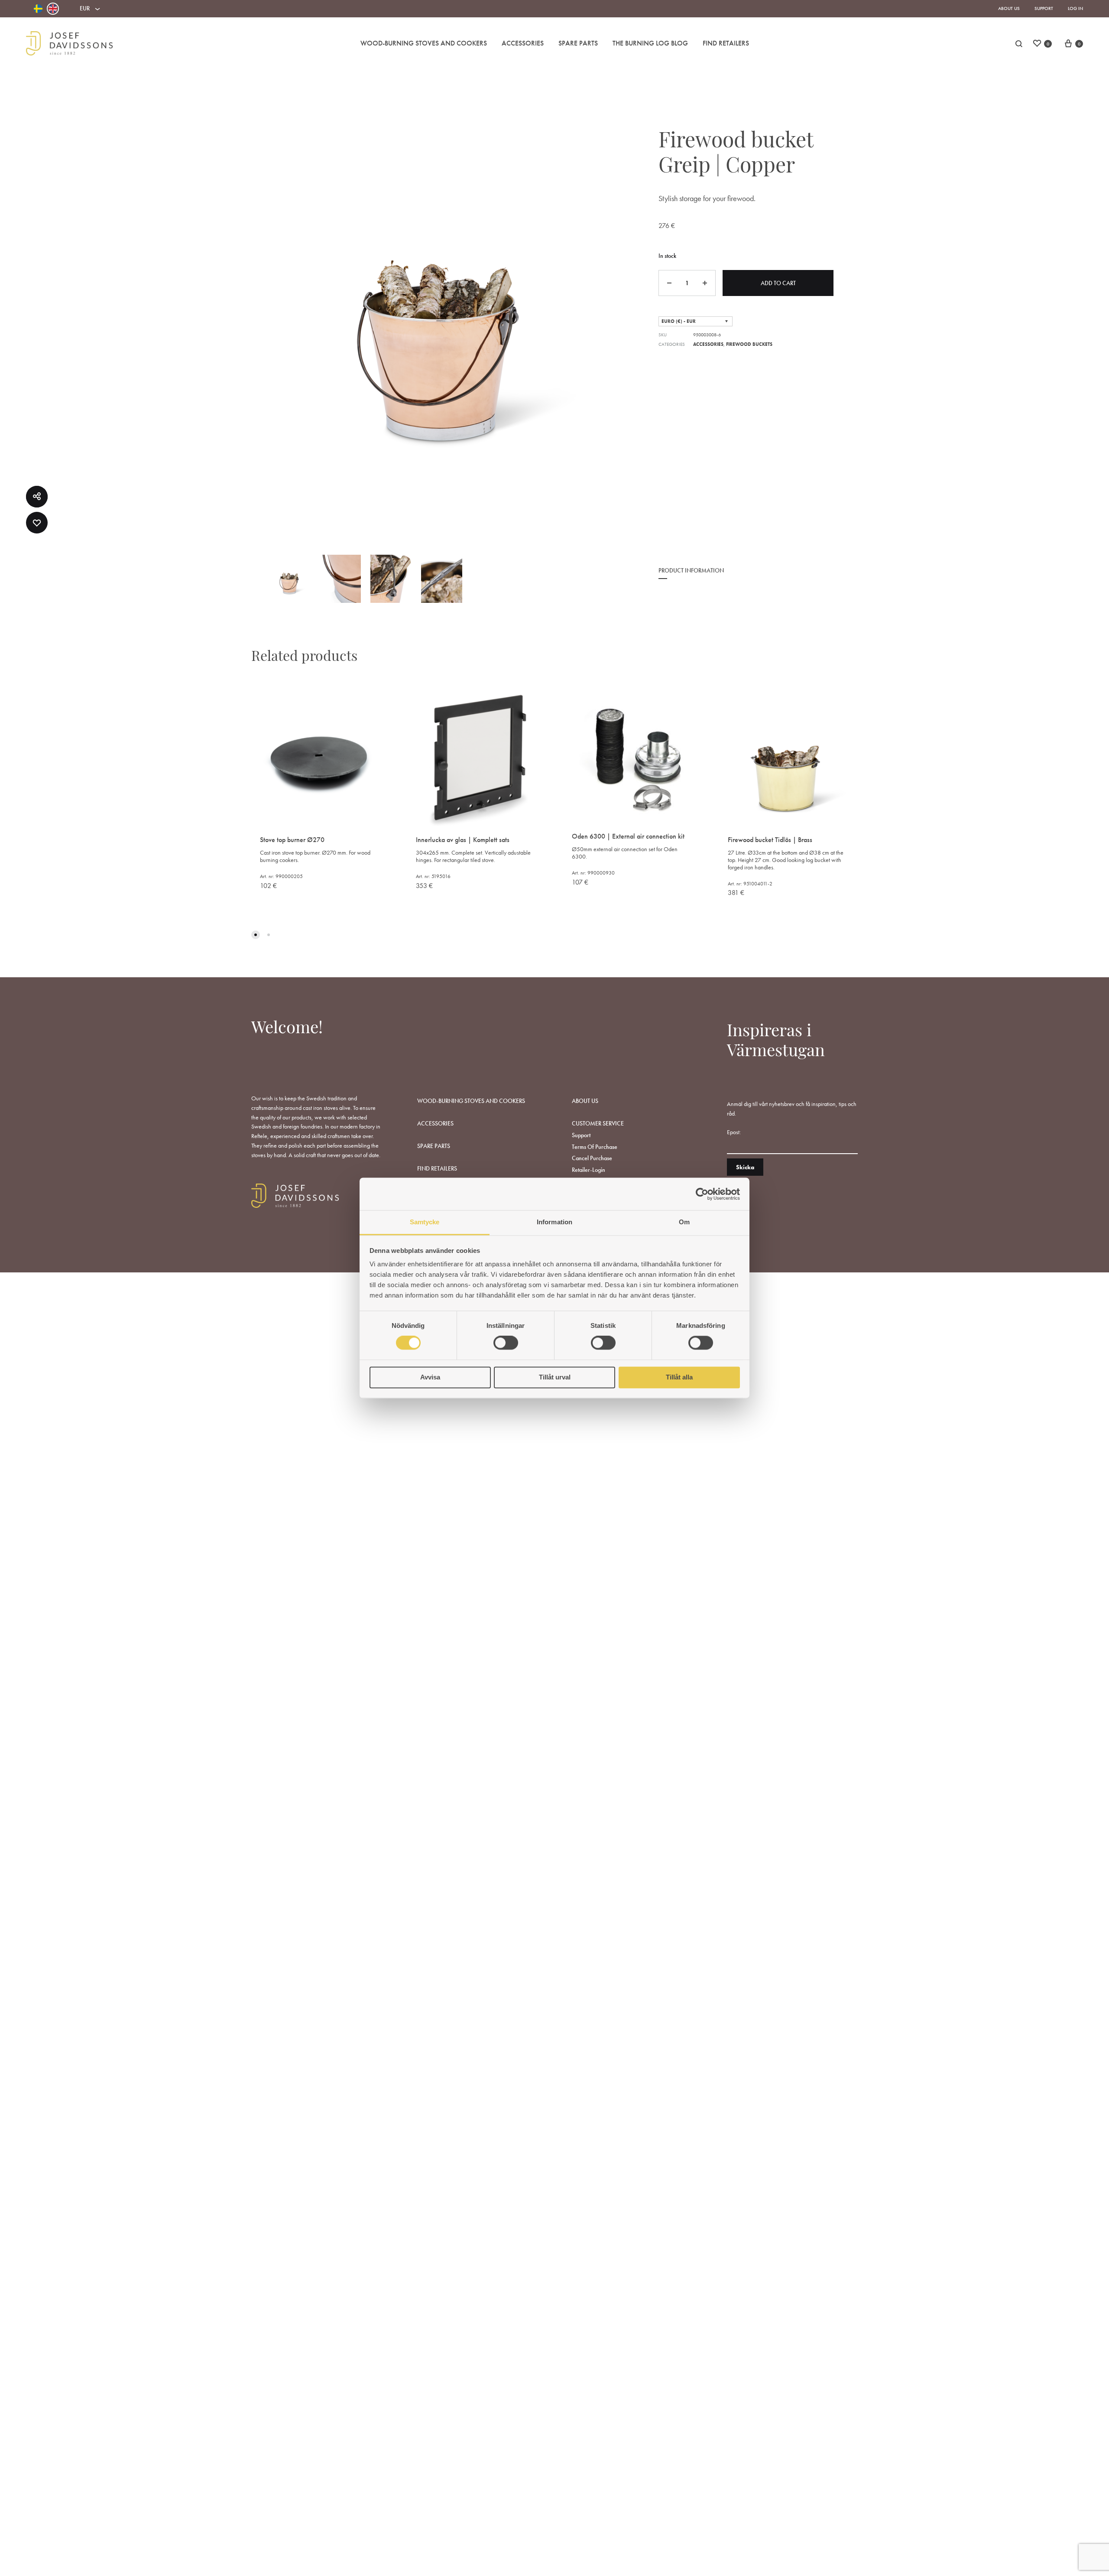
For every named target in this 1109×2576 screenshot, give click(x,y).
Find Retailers (726, 43)
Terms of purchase (595, 1147)
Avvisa (430, 1377)
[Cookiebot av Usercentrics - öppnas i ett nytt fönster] (702, 1194)
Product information (691, 570)
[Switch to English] (53, 9)
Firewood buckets (749, 344)
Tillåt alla (679, 1377)
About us (1009, 8)
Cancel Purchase (592, 1158)
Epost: (734, 1132)
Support (1044, 8)
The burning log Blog (650, 43)
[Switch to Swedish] (38, 9)
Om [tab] (684, 1222)
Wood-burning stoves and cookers (424, 43)
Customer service (598, 1123)
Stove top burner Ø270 (292, 840)
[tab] (691, 576)
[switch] (506, 1343)
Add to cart (778, 283)
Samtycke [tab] (425, 1222)
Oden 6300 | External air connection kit (628, 836)
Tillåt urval (555, 1377)
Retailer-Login (589, 1170)
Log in (1075, 8)
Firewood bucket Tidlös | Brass (770, 840)
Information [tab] (554, 1222)
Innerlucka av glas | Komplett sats (463, 840)
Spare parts (578, 43)
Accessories (523, 43)
